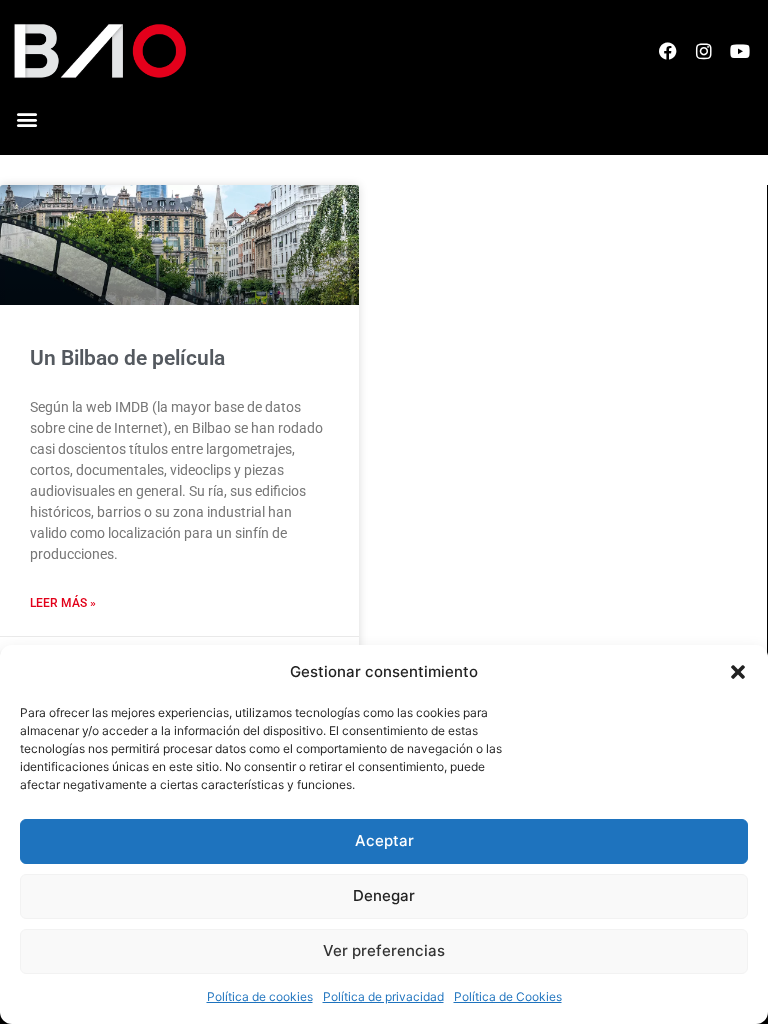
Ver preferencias (384, 950)
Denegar (384, 895)
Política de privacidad (383, 996)
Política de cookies (260, 996)
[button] (738, 672)
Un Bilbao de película (127, 358)
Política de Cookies (508, 996)
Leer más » (63, 603)
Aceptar (384, 840)
